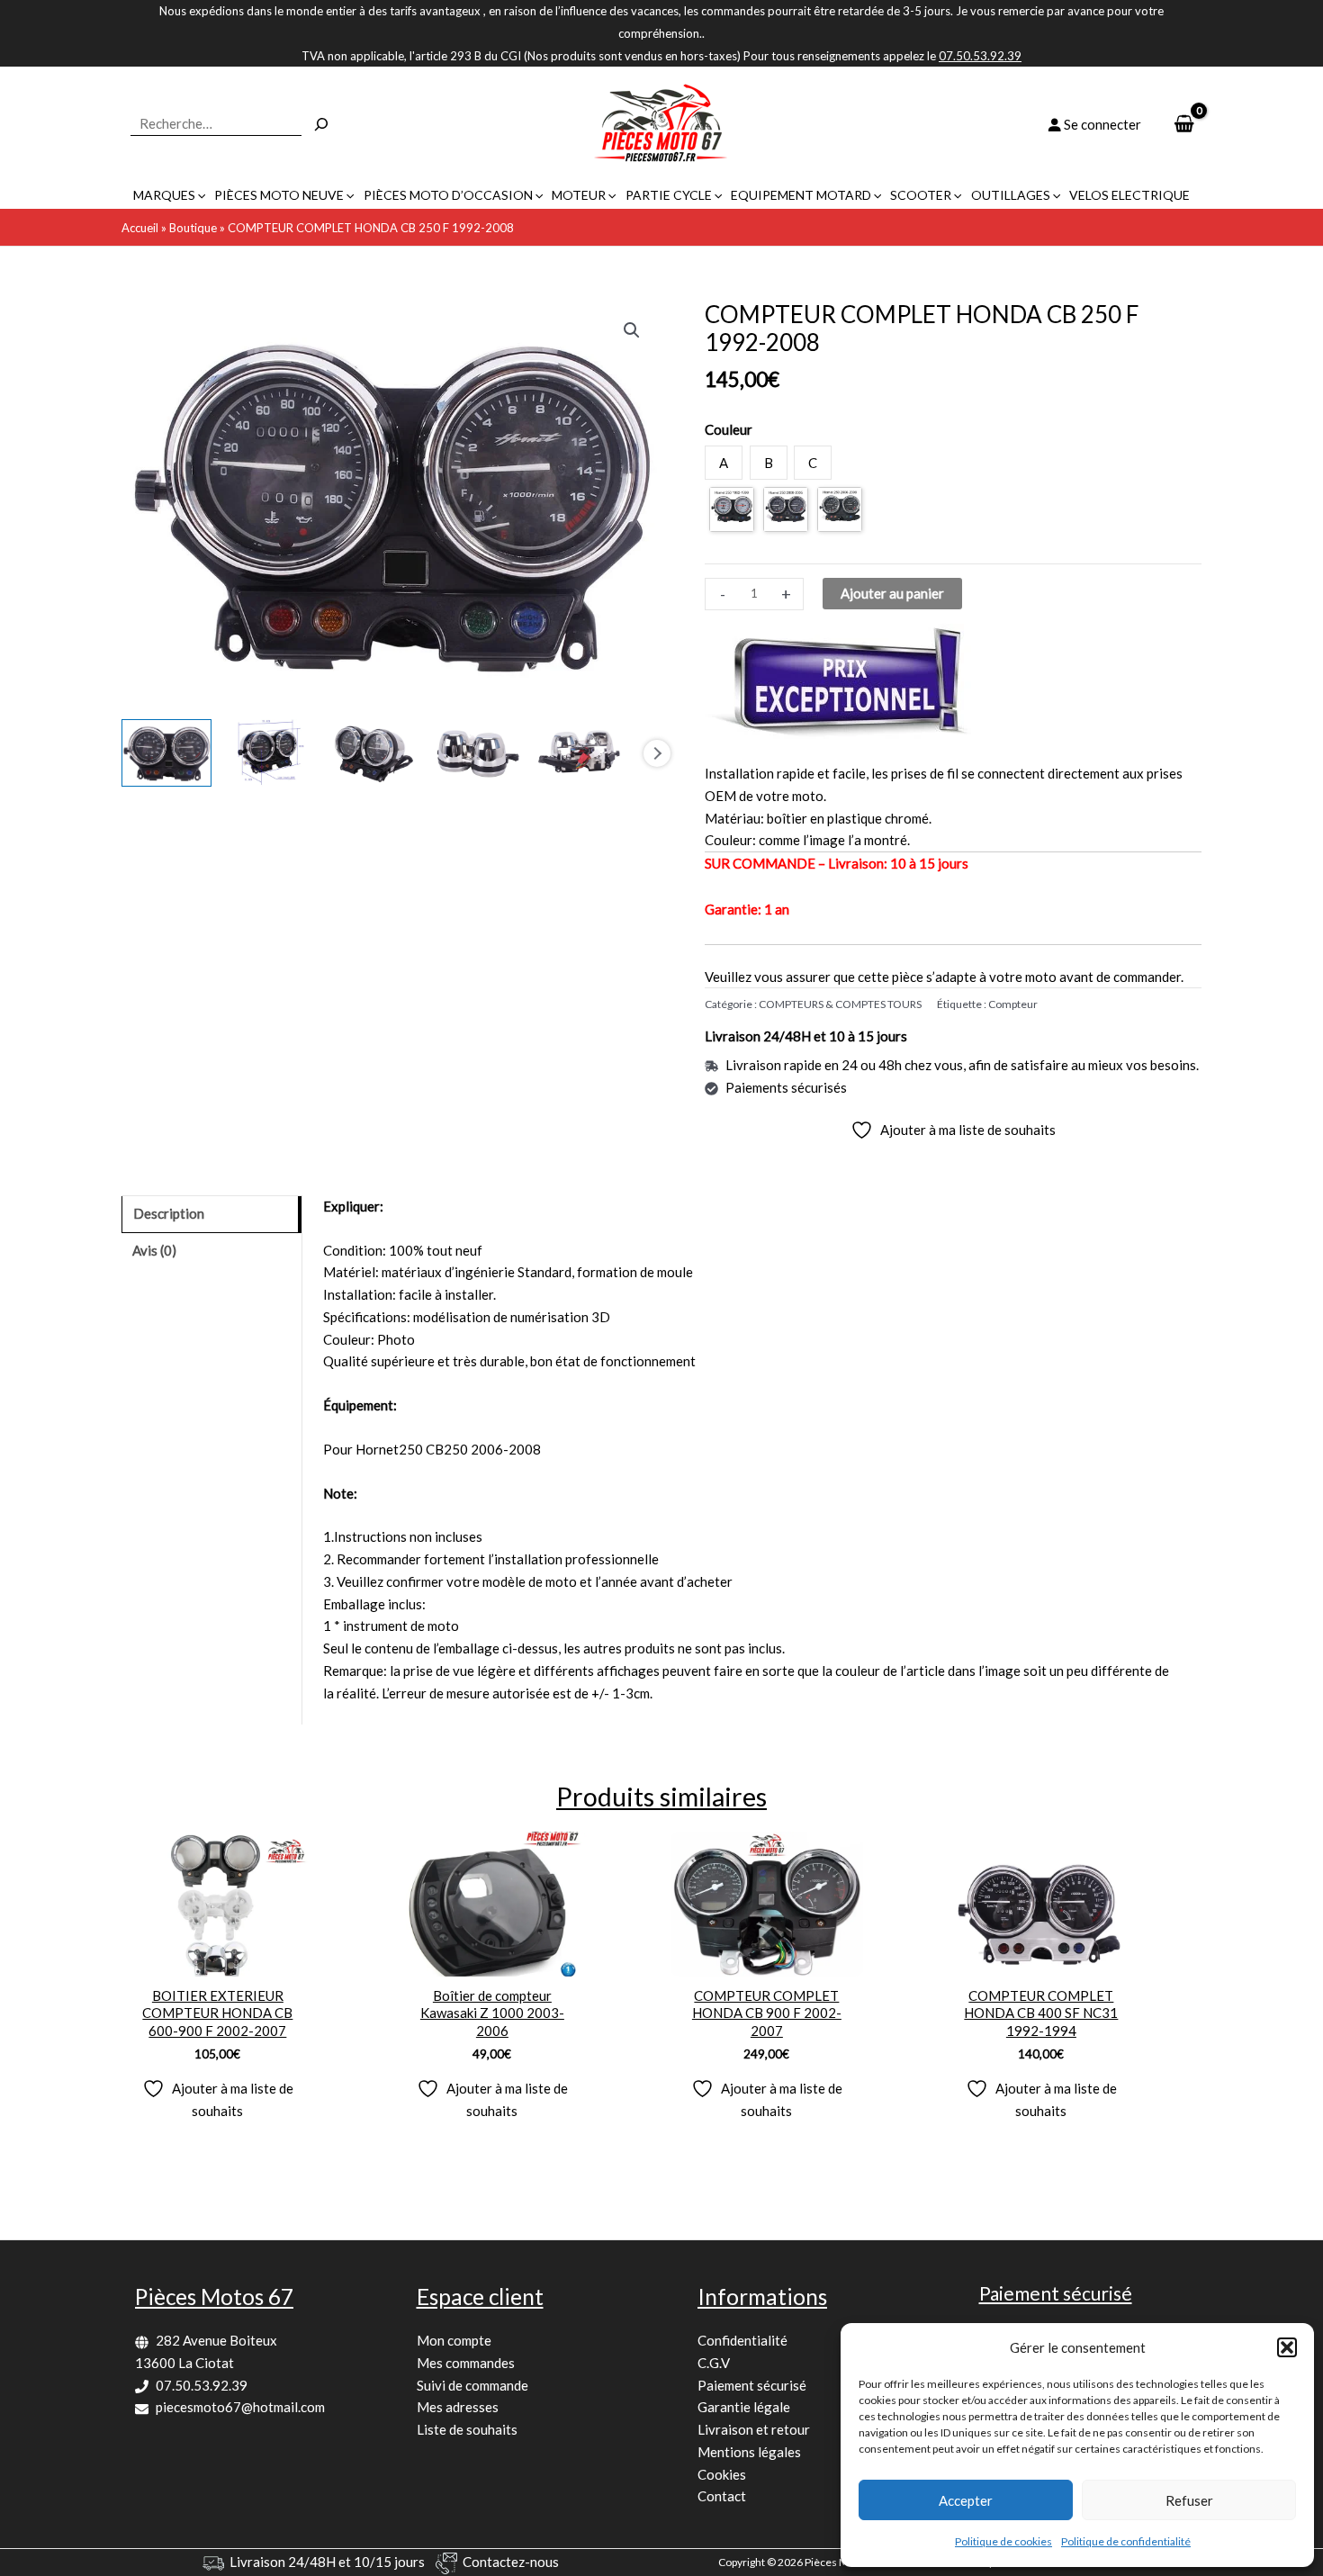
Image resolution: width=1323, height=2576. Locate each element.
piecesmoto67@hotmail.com (240, 2407)
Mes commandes (466, 2363)
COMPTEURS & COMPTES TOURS (840, 1004)
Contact (722, 2496)
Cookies (722, 2474)
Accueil (140, 228)
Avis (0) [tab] (154, 1250)
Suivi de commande (472, 2385)
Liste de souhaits (467, 2429)
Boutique (193, 228)
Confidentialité (742, 2340)
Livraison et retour (754, 2429)
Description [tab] (169, 1213)
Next (657, 753)
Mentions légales (749, 2452)
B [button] (769, 463)
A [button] (724, 463)
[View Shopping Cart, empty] (1184, 125)
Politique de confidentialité (1126, 2541)
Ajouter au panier (892, 593)
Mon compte (454, 2340)
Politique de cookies (1003, 2541)
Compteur (1013, 1004)
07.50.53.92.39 (202, 2385)
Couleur (729, 429)
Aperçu (217, 1960)
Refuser (1189, 2500)
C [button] (813, 463)
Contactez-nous (511, 2562)
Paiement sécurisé (752, 2385)
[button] (1287, 2347)
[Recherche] (321, 124)
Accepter (966, 2500)
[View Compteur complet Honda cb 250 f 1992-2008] (166, 753)
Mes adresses (458, 2407)
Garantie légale (744, 2407)
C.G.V (714, 2363)
